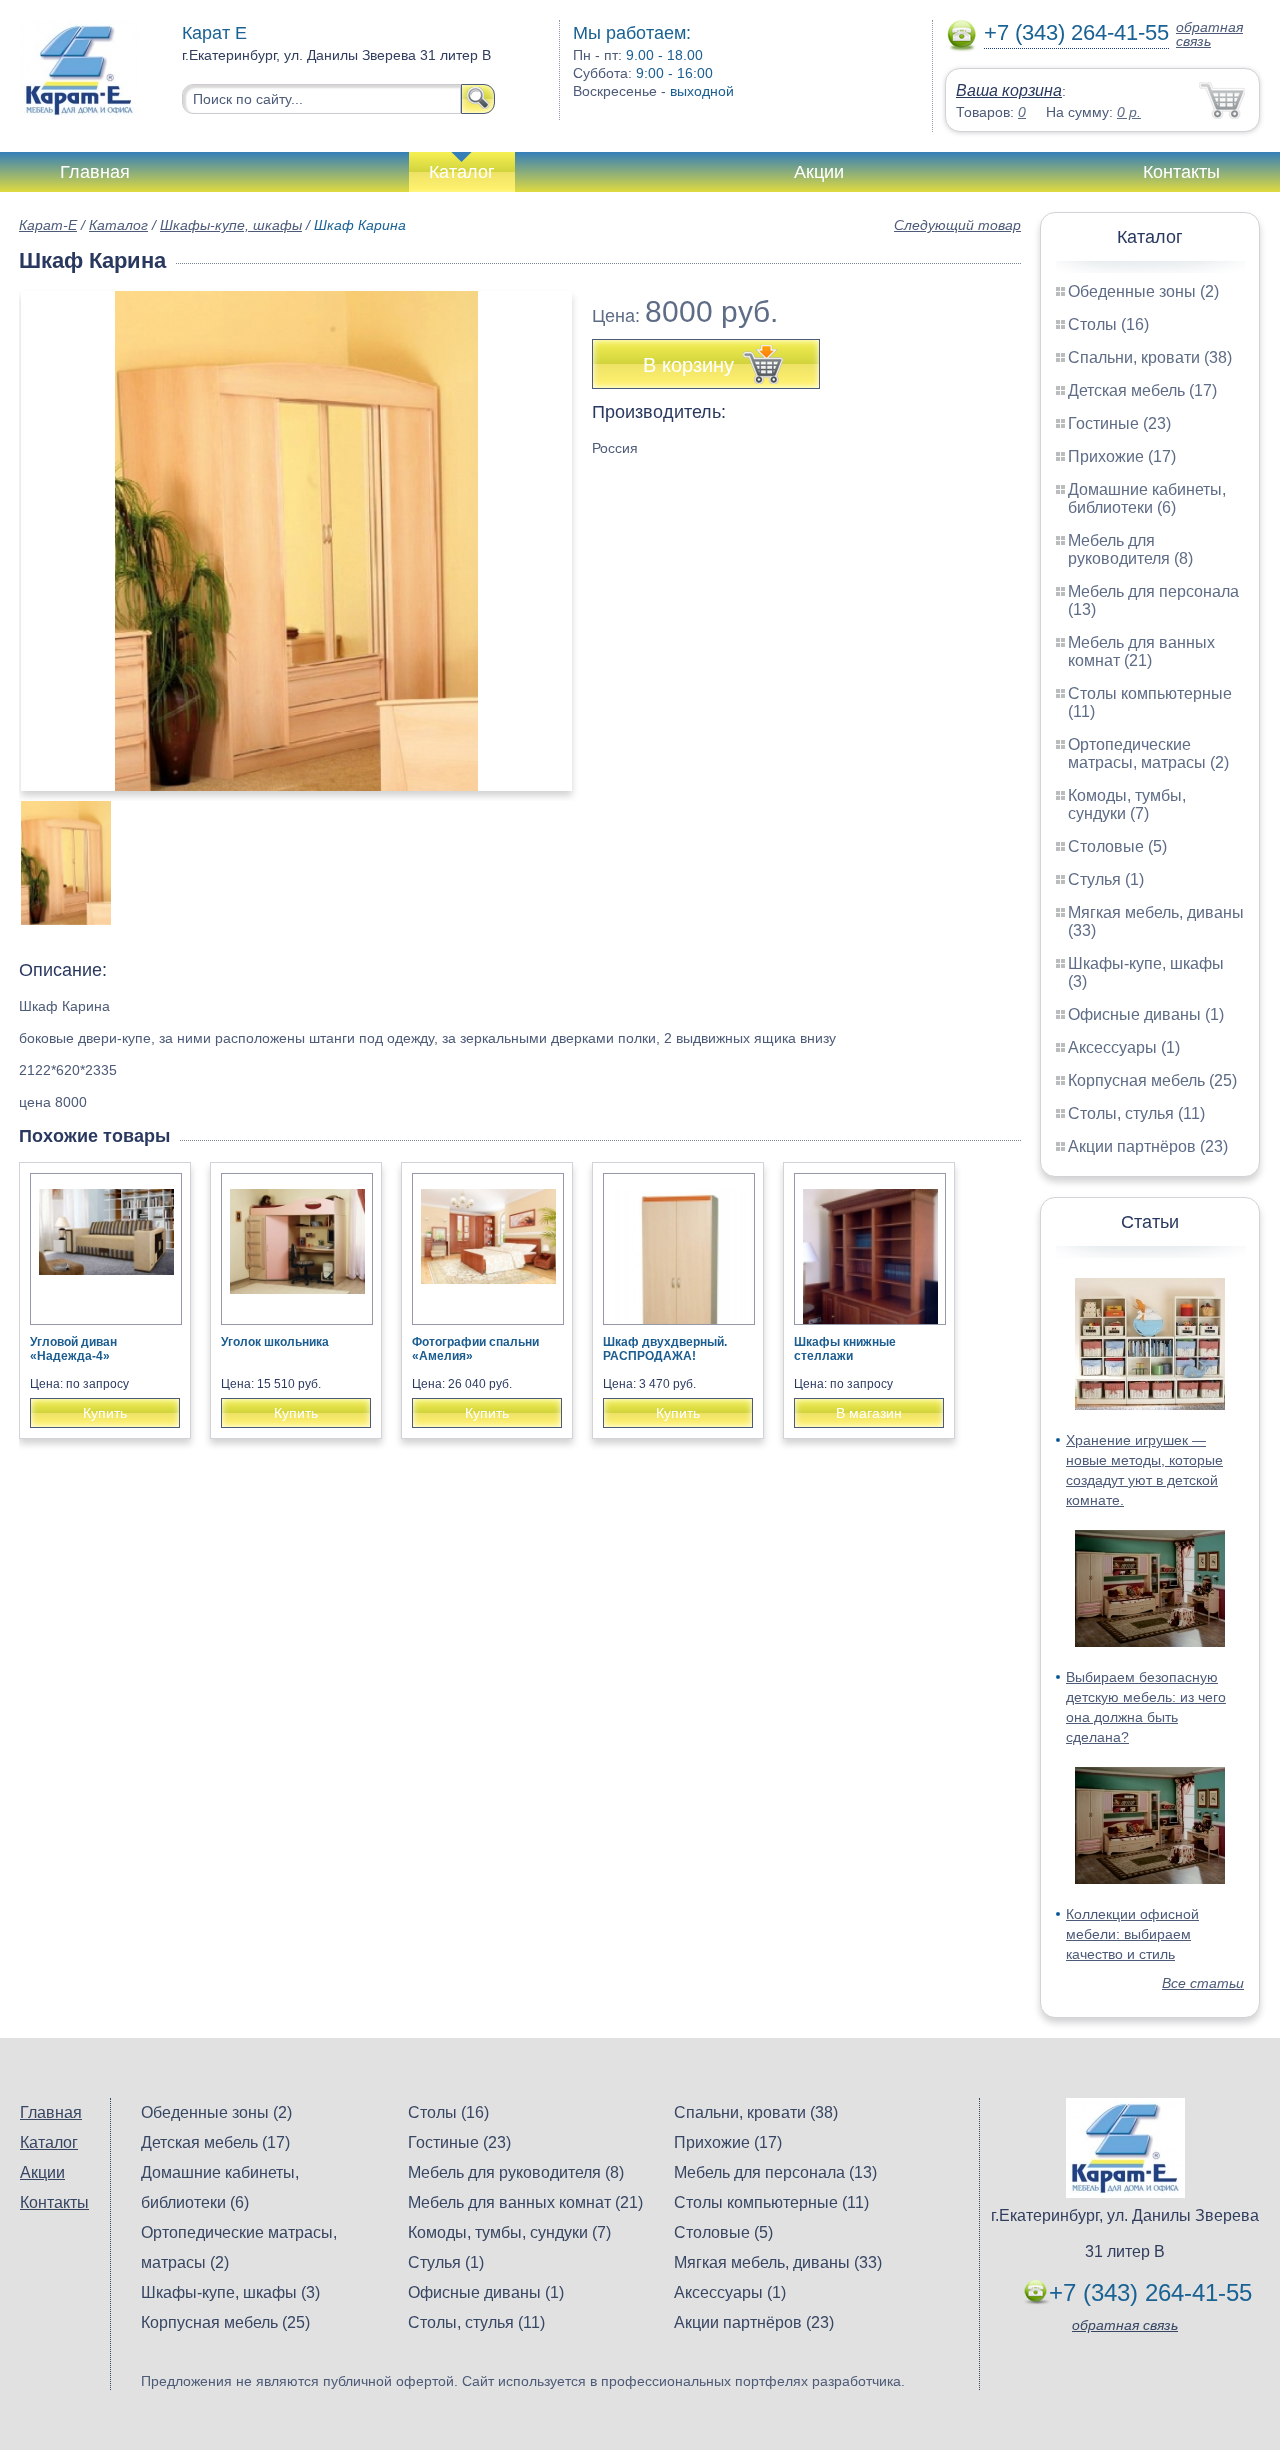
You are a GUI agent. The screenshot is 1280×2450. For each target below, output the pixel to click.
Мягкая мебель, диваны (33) (778, 2262)
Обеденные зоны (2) (1143, 291)
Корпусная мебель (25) (1152, 1080)
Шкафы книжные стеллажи (845, 1349)
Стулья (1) (1106, 879)
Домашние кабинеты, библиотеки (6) (1147, 498)
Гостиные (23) (1119, 423)
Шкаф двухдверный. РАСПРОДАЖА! (665, 1349)
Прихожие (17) (1122, 456)
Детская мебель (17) (1142, 390)
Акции (819, 172)
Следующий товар (957, 225)
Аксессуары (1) (1124, 1047)
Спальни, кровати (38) (1150, 357)
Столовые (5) (1117, 846)
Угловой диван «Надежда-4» (73, 1349)
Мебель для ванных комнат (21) (1141, 651)
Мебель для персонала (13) (775, 2172)
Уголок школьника (275, 1342)
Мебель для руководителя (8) (1130, 549)
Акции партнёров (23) (1148, 1146)
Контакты (1181, 172)
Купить (105, 1413)
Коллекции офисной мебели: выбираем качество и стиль (1132, 1934)
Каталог (462, 172)
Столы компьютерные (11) (771, 2202)
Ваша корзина (1009, 90)
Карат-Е (48, 225)
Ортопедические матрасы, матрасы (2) (1148, 753)
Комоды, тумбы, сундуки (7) (1127, 804)
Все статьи (1203, 1983)
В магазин (869, 1413)
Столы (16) (1108, 324)
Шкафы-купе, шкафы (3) (230, 2292)
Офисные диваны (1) (1146, 1014)
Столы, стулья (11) (1136, 1113)
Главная (95, 172)
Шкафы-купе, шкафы (231, 225)
